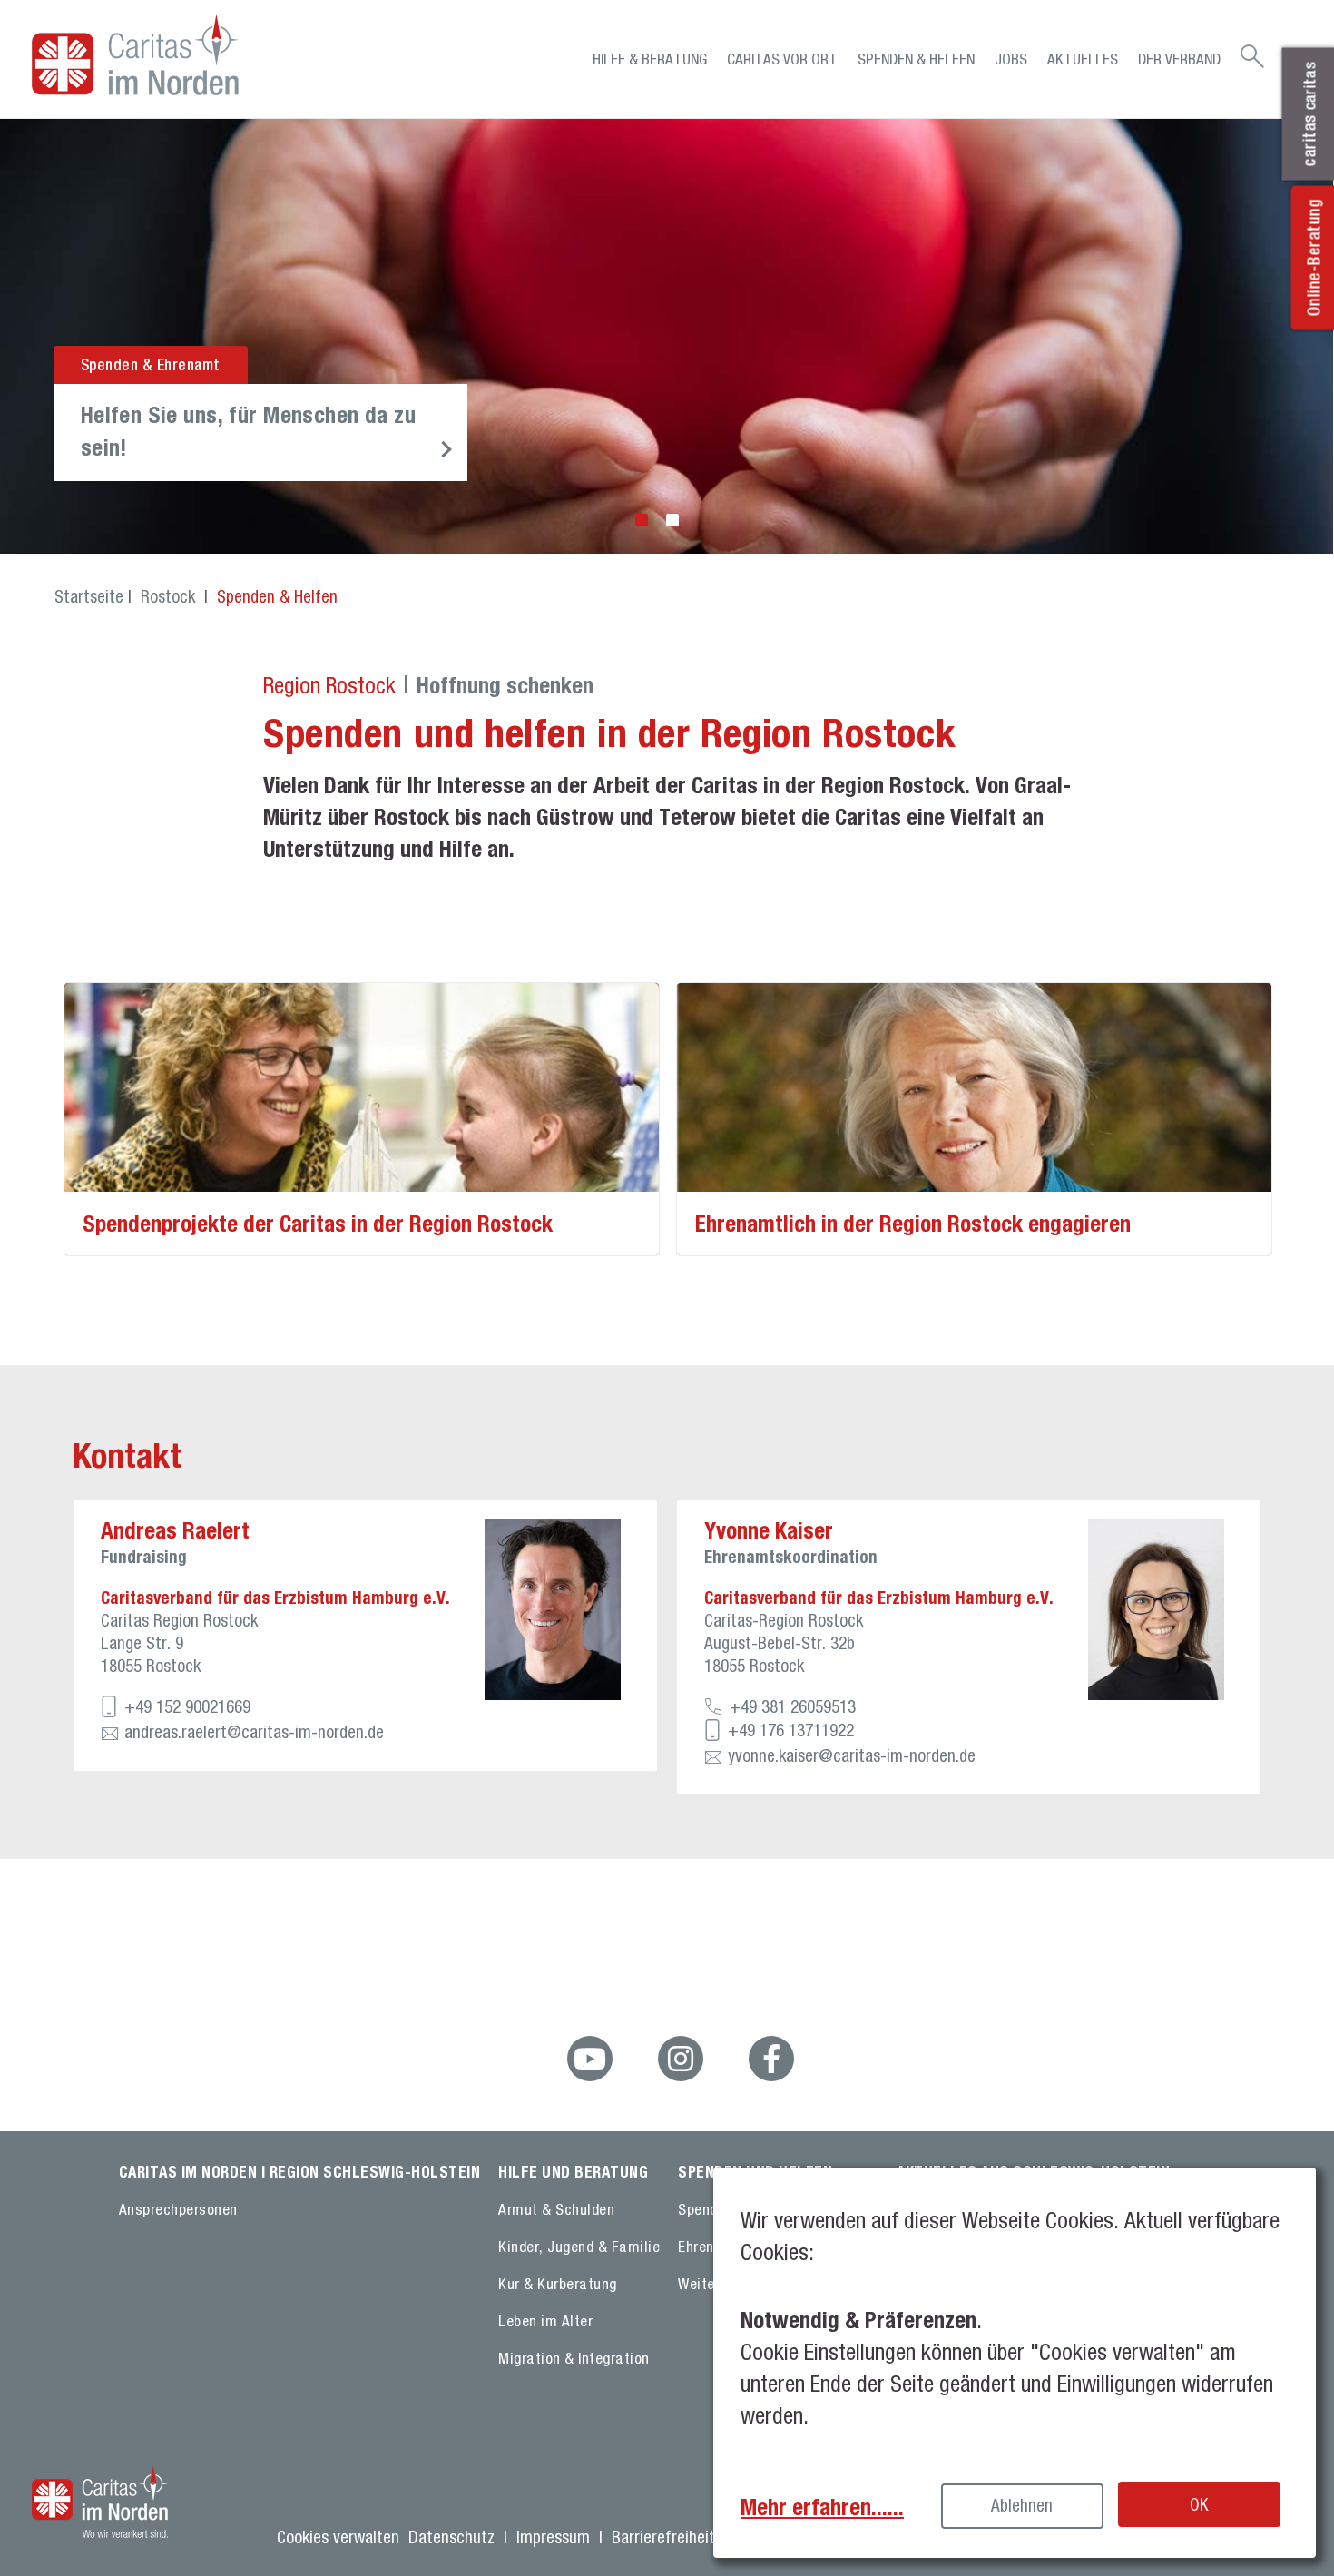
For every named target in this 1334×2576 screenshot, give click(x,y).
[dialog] (1015, 2363)
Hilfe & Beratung (650, 59)
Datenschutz (451, 2537)
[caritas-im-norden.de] (186, 54)
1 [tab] (642, 520)
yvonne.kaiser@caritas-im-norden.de (852, 1755)
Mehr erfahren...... (822, 2507)
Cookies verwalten (338, 2537)
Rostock (170, 596)
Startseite (89, 596)
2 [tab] (672, 520)
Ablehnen (1022, 2505)
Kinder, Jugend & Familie (579, 2247)
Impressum (553, 2537)
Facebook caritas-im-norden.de (771, 2059)
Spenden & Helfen (916, 59)
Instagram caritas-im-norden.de (681, 2059)
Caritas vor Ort (782, 59)
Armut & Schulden (556, 2209)
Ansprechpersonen (178, 2209)
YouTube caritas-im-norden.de (590, 2059)
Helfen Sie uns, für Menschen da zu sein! (248, 431)
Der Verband (1179, 59)
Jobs (1011, 59)
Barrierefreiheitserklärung (698, 2537)
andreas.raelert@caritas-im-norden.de (254, 1732)
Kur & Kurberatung (558, 2284)
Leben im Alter (545, 2321)
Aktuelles (1083, 59)
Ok (1199, 2504)
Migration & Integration (574, 2358)
